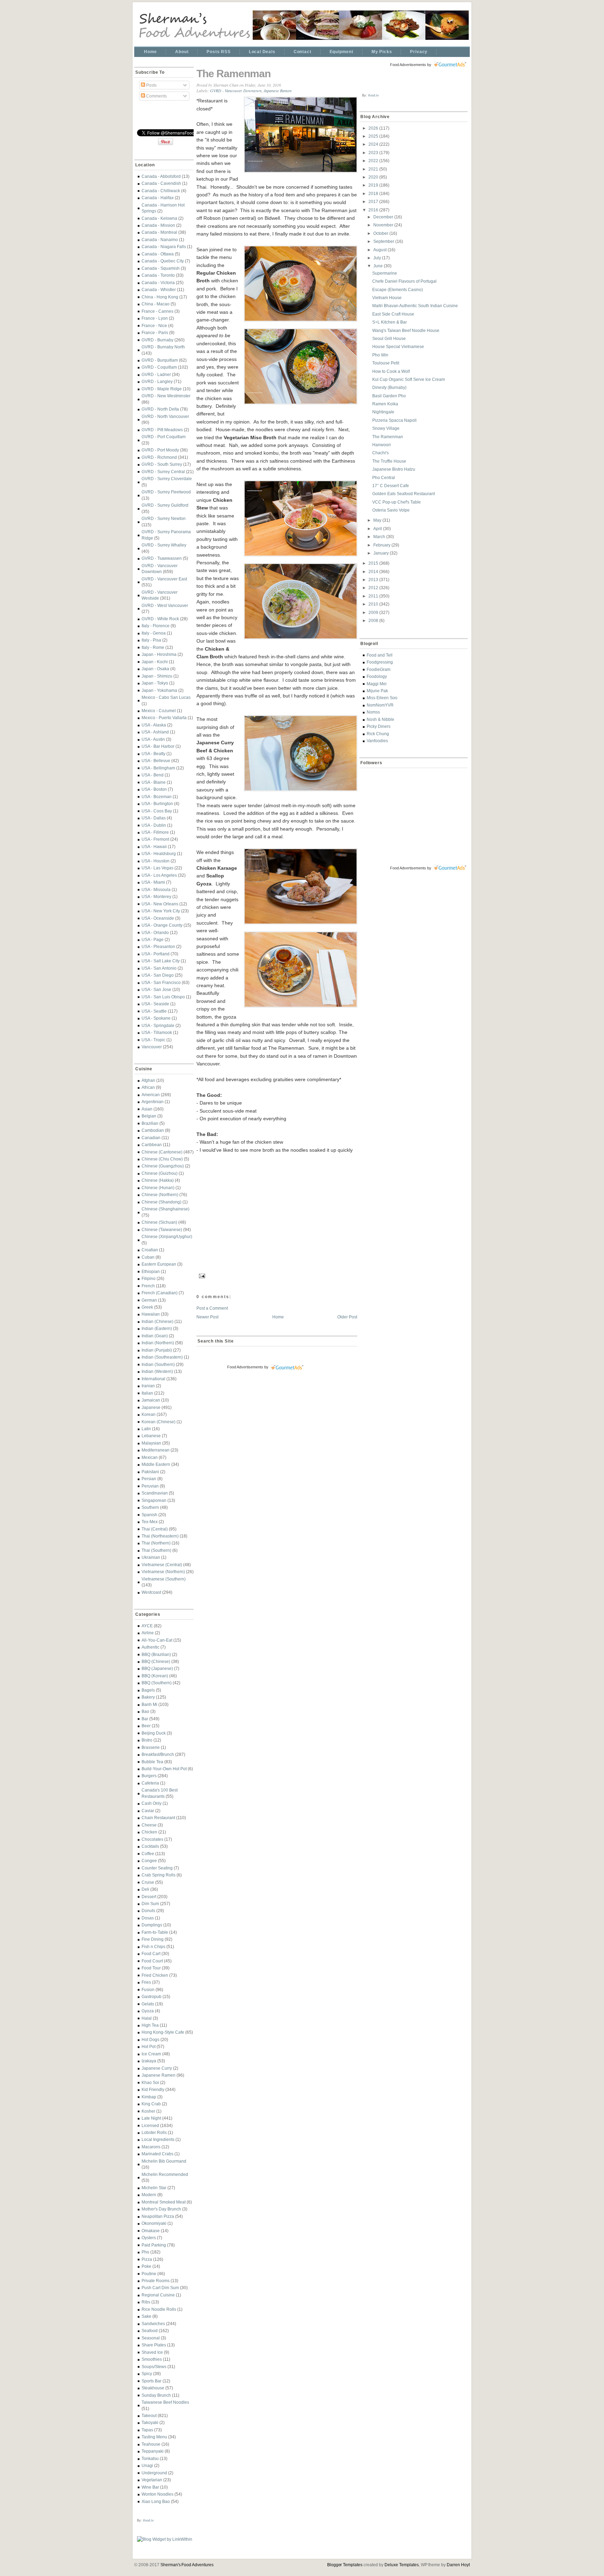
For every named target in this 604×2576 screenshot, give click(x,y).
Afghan (148, 1080)
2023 (374, 153)
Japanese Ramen (159, 2075)
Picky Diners (379, 726)
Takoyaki (150, 2422)
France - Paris (155, 332)
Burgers (149, 1776)
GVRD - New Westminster (166, 396)
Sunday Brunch (156, 2395)
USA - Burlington (157, 804)
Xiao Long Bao (156, 2501)
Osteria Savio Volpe (391, 510)
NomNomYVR (380, 705)
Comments (156, 96)
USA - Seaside (155, 1004)
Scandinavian (155, 1493)
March (380, 537)
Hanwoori (382, 445)
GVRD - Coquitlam (159, 367)
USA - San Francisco (161, 982)
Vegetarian (152, 2480)
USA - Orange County (162, 925)
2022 (374, 161)
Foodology (377, 676)
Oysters (149, 2238)
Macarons (151, 2147)
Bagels (148, 1690)
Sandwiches (153, 2324)
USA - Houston (156, 861)
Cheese (149, 1825)
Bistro (147, 1740)
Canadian (151, 1138)
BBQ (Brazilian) (156, 1654)
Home (150, 52)
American (151, 1095)
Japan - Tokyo (155, 683)
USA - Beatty (153, 754)
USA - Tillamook (157, 1032)
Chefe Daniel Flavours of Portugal (404, 281)
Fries (146, 1982)
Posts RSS (218, 52)
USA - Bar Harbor (158, 746)
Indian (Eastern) (157, 1328)
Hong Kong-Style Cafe (163, 2032)
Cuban (148, 1257)
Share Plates (154, 2345)
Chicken (149, 1832)
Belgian (149, 1116)
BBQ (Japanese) (157, 1668)
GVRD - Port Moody (160, 450)
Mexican (150, 1457)
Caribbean (152, 1145)
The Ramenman (233, 74)
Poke (146, 2266)
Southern (150, 1507)
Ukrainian (151, 1557)
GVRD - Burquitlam (160, 360)
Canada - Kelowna (159, 218)
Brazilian (150, 1123)
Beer (146, 1726)
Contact (303, 52)
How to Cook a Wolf (391, 371)
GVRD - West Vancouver (165, 605)
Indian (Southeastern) (162, 1357)
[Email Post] (201, 1275)
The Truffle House (389, 461)
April (378, 529)
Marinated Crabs (157, 2154)
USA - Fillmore (155, 832)
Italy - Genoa (154, 633)
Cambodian (153, 1130)
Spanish (149, 1515)
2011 (374, 596)
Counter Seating (157, 1868)
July (378, 258)
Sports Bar (152, 2381)
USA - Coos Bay (157, 811)
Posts (151, 85)
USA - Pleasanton (158, 946)
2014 (374, 571)
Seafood (150, 2331)
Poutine (149, 2274)
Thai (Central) (155, 1529)
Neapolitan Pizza (158, 2216)
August (380, 250)
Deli (145, 1889)
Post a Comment (212, 1308)
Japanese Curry (157, 2068)
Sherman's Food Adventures (187, 2565)
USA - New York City (161, 911)
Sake (146, 2316)
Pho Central (384, 477)
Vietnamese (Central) (162, 1565)
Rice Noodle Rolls (159, 2309)
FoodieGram (379, 669)
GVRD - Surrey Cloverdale (167, 479)
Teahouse (151, 2444)
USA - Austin (153, 739)
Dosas (148, 1918)
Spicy (147, 2374)
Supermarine (385, 273)
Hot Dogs (150, 2039)
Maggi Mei (377, 684)
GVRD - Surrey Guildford (165, 505)
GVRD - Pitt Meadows (162, 430)
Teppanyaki (153, 2451)
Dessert (149, 1897)
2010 (374, 604)
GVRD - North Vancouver (165, 416)
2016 (374, 210)
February (382, 545)
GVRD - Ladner (156, 374)
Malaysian (151, 1443)
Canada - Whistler (159, 290)
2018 (374, 193)
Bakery (148, 1697)
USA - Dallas (154, 818)
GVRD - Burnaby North (163, 347)
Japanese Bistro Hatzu (394, 469)
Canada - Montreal (159, 232)
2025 (374, 136)
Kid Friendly (153, 2089)
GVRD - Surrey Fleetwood (166, 492)
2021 (374, 169)
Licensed (150, 2125)
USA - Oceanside (158, 918)
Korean (149, 1414)
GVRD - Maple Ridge (162, 389)
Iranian (148, 1386)
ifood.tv (148, 2520)
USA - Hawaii (154, 846)
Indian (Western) (157, 1371)
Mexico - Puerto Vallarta (164, 718)
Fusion (148, 1989)
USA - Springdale (158, 1025)
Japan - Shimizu (157, 676)
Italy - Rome (153, 647)
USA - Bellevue (156, 761)
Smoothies (152, 2359)
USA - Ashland (155, 732)
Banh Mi (149, 1704)
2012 (374, 588)
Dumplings (152, 1925)
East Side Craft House (393, 314)
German (149, 1300)
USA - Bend (153, 775)
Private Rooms (156, 2281)
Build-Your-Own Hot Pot (164, 1769)
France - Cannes (157, 311)
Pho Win (380, 355)
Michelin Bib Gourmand (164, 2161)
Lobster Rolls (154, 2132)
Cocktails (150, 1846)
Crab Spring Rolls (159, 1875)
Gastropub (152, 1996)
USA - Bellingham (158, 768)
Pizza (147, 2259)
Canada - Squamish (161, 268)
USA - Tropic (153, 1040)
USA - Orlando (155, 932)
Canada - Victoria (158, 283)
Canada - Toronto (158, 275)
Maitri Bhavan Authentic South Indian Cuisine (415, 306)
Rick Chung (378, 734)
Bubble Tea (152, 1762)
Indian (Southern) (158, 1364)
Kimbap (149, 2097)
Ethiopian (151, 1271)
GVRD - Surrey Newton (164, 518)
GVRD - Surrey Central (163, 472)
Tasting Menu (154, 2437)
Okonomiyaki (154, 2223)
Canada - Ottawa (158, 254)
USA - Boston (154, 789)
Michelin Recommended (165, 2174)
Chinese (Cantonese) (162, 1152)
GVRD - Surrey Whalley (164, 545)
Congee (149, 1861)
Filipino (149, 1278)
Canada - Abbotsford (161, 176)
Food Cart (151, 1953)
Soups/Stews (154, 2367)
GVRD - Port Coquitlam (164, 437)
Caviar (148, 1811)
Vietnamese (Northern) (163, 1572)
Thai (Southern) (156, 1550)
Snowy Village (386, 428)
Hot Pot (149, 2046)
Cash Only (152, 1803)
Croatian (150, 1250)
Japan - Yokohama (159, 690)
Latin (146, 1429)
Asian (147, 1109)
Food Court (152, 1961)
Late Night (151, 2118)
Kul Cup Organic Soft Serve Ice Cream (409, 379)
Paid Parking (154, 2245)
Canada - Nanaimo (160, 240)
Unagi (147, 2465)
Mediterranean (156, 1450)
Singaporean (154, 1500)
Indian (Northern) (158, 1343)
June (379, 266)
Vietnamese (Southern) (164, 1579)
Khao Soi (150, 2082)
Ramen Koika (385, 404)
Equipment (341, 52)
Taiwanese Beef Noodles (165, 2402)
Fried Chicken (155, 1975)
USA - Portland (156, 954)
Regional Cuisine (158, 2295)
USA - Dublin (154, 825)
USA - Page (153, 939)
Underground (154, 2473)
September (384, 241)
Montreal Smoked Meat (164, 2202)
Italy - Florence (156, 626)
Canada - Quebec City (163, 261)
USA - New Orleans (160, 904)
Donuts (148, 1911)
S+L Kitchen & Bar (390, 322)
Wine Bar (150, 2487)
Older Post (347, 1317)
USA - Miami (153, 882)
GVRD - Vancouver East (164, 579)
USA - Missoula (156, 889)
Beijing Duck (154, 1733)
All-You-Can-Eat (157, 1640)
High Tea (150, 2025)
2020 (374, 177)
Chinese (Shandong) (161, 1202)
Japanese (151, 1407)
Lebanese (151, 1436)
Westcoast (151, 1592)
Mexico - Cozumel (159, 711)
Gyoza (148, 2011)
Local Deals (262, 52)
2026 (374, 128)
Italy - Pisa (151, 640)
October (381, 233)
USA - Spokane (156, 1018)
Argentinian (153, 1102)
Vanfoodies (377, 741)
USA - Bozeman (157, 797)
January (382, 553)
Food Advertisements (245, 1367)
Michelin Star (154, 2188)
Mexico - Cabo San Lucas (166, 697)
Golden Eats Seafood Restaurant (404, 494)
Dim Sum (150, 1904)
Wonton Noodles (157, 2494)
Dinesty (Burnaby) (389, 387)
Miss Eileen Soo (382, 698)
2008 (374, 620)
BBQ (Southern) (157, 1683)
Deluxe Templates (402, 2565)
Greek (147, 1307)
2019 (374, 185)
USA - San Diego (158, 975)
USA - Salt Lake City (161, 961)
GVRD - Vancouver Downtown (236, 91)
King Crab (151, 2104)
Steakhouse (153, 2388)
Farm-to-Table (155, 1932)
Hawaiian (151, 1314)
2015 (374, 563)
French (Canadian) (160, 1293)
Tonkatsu (150, 2458)
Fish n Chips (153, 1947)
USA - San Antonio (159, 968)
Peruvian (150, 1486)
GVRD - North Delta (160, 409)
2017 (374, 201)
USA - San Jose (156, 989)
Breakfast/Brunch (158, 1754)
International (153, 1379)
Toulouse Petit (386, 363)
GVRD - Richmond (159, 457)
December (384, 217)
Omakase (151, 2231)
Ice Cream (151, 2054)
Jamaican (151, 1400)
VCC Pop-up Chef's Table (397, 502)
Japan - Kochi (155, 662)
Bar (145, 1719)
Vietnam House (387, 298)
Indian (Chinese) (157, 1321)
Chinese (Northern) (160, 1195)
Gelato (148, 2004)
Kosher (148, 2111)
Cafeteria (150, 1783)
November (384, 225)
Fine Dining (153, 1939)
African (148, 1087)
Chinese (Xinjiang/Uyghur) (167, 1236)
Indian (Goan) (155, 1336)
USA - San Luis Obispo (163, 997)
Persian (149, 1479)
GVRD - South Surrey (162, 464)
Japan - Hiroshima (159, 654)
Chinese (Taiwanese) (162, 1229)
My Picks (382, 52)
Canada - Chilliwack (161, 191)
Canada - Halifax (158, 198)
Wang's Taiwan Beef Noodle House (406, 330)
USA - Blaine (154, 782)
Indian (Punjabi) (157, 1350)
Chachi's (380, 453)
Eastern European (159, 1264)
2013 (374, 580)
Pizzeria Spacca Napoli (394, 420)
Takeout (149, 2415)
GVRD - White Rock (160, 619)
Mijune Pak (377, 691)
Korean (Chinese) (159, 1422)
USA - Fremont (155, 839)
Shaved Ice (152, 2352)
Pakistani (150, 1472)
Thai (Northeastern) (160, 1536)
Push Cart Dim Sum (160, 2288)
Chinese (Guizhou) (160, 1173)
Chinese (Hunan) (158, 1188)
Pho (145, 2252)
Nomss (373, 712)
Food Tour (151, 1968)
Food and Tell (380, 655)
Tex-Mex (150, 1522)
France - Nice (154, 325)
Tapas (147, 2430)
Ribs (146, 2302)
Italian (147, 1393)
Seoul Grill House (389, 338)
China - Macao (156, 304)
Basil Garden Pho (389, 396)
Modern (149, 2195)
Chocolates (152, 1839)
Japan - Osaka (155, 669)
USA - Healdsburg (159, 853)
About (182, 52)
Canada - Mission (158, 225)
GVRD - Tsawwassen (162, 558)
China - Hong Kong (160, 297)
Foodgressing (380, 662)
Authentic (150, 1647)
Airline (148, 1633)
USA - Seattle (154, 1011)
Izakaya (149, 2061)
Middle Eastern (156, 1464)
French (148, 1286)
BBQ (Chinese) (156, 1661)
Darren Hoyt (458, 2565)
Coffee (148, 1854)
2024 (374, 144)
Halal (147, 2018)
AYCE (147, 1626)
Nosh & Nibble (380, 719)
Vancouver (152, 1047)
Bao (145, 1711)
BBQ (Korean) (155, 1676)
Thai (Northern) (156, 1543)
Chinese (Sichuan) (159, 1222)
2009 (374, 612)
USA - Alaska (154, 725)
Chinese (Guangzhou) (163, 1166)
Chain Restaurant (158, 1818)
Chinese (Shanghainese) (166, 1209)
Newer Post (207, 1317)
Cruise (148, 1882)
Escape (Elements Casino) (398, 290)
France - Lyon (155, 318)
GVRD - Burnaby (157, 340)
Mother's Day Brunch (161, 2209)
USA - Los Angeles (159, 875)
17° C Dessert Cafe (391, 486)
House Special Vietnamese (398, 346)
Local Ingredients (158, 2139)
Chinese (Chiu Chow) (162, 1159)
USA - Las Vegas (157, 868)
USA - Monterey (156, 896)
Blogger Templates (345, 2565)
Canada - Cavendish (161, 183)
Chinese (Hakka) (158, 1180)
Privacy (419, 52)
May (378, 520)
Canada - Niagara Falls (164, 247)
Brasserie (151, 1747)
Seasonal (151, 2338)
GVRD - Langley (157, 381)
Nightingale (383, 412)
